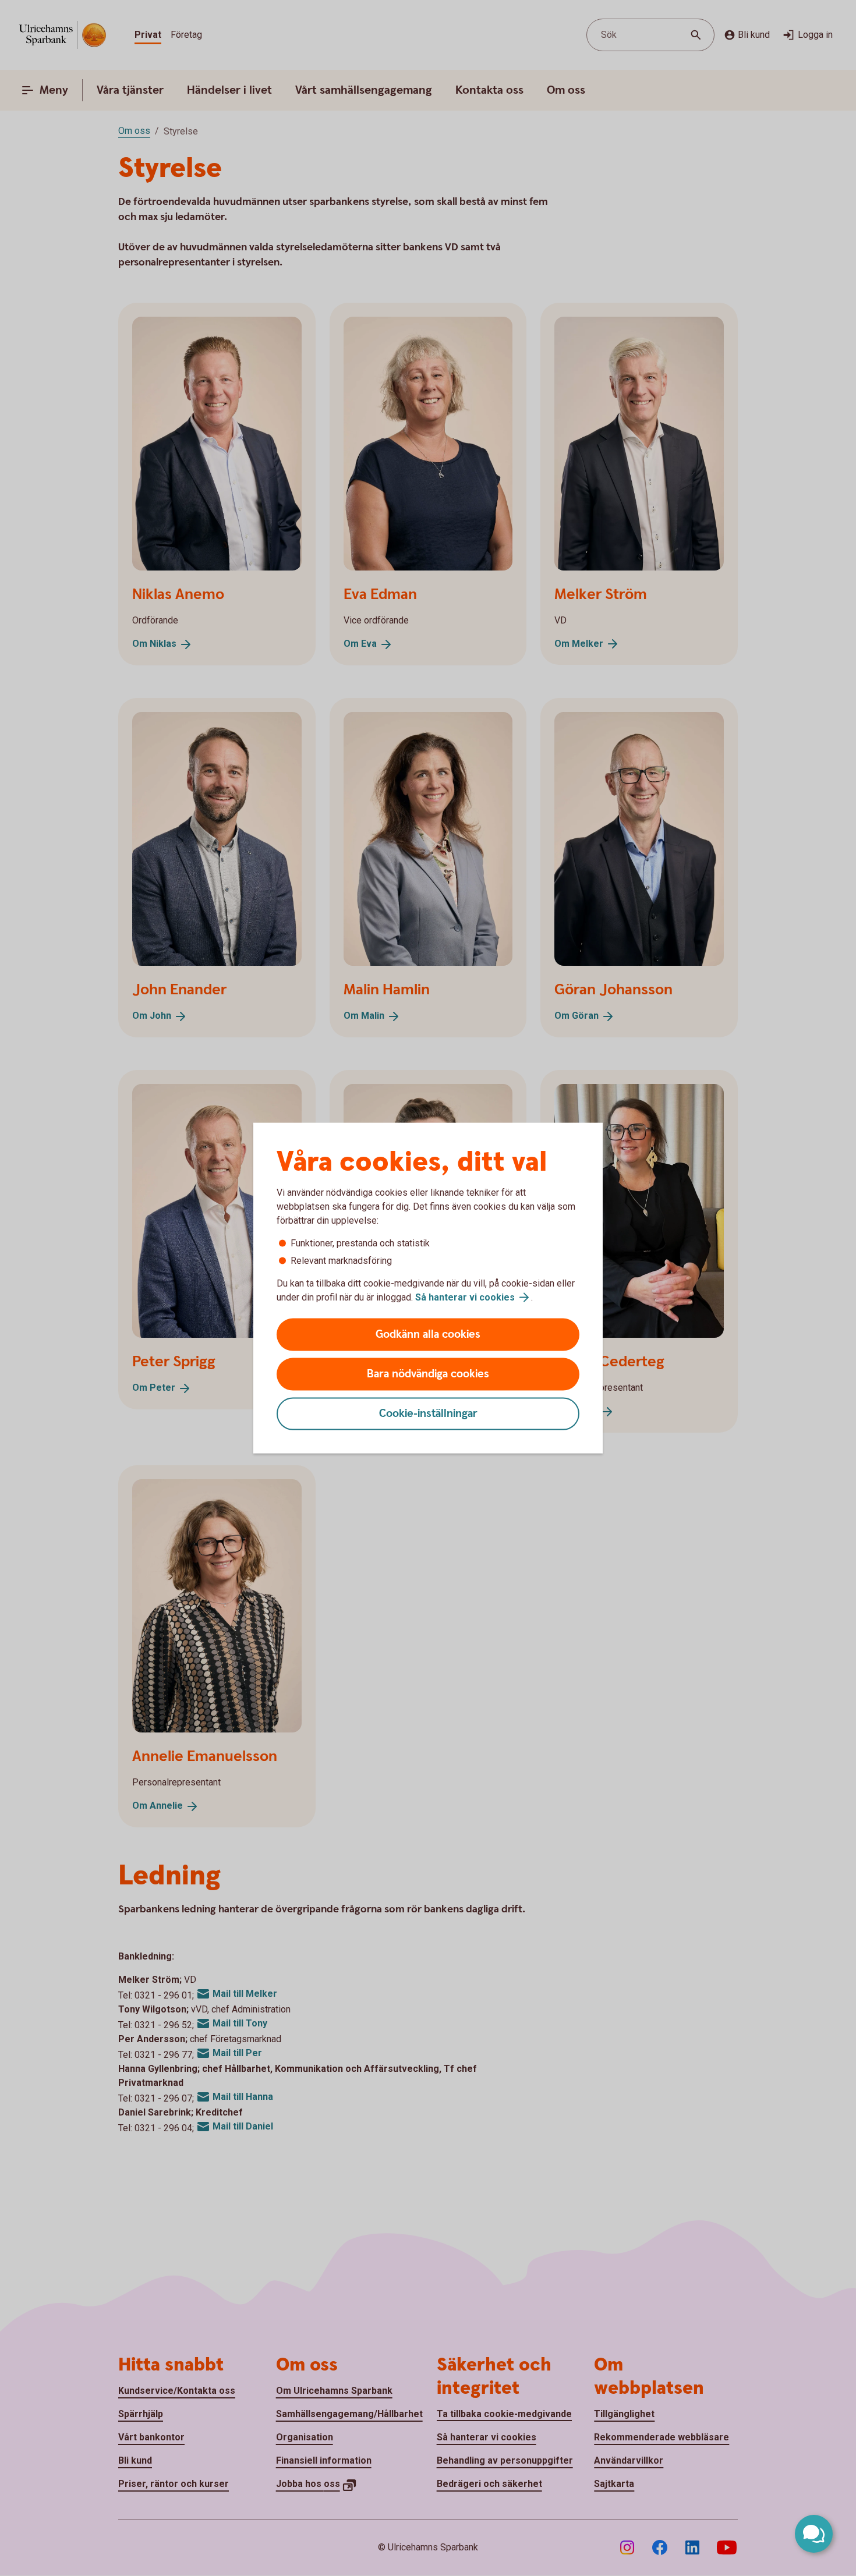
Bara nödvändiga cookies (428, 1374)
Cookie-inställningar (428, 1414)
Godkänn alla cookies (428, 1335)
